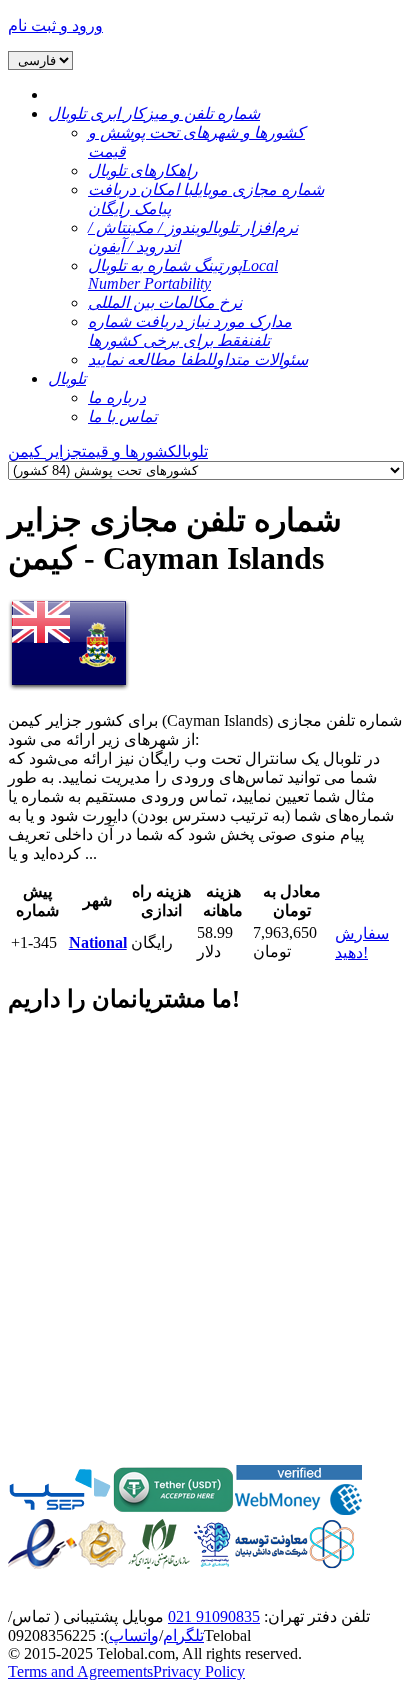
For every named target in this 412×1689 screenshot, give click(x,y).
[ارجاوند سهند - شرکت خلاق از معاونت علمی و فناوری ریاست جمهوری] (212, 1563)
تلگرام (183, 1635)
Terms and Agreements (80, 1671)
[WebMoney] (298, 1509)
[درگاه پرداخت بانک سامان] (60, 1509)
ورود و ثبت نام (55, 25)
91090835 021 (214, 1616)
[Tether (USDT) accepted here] (173, 1509)
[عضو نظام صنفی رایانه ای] (159, 1563)
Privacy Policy (199, 1671)
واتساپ (134, 1635)
